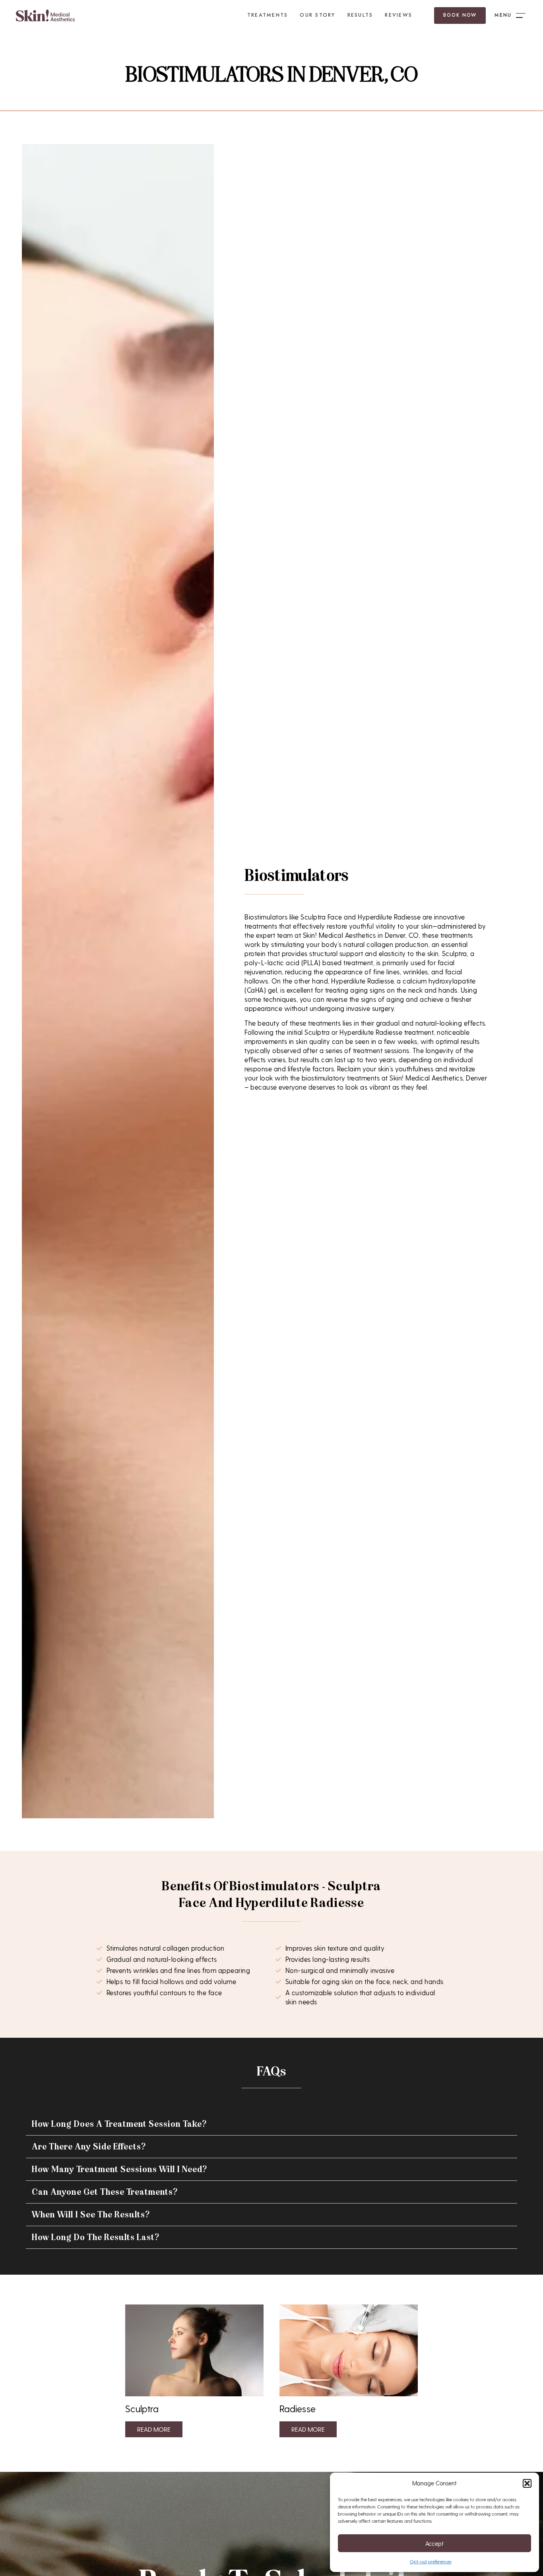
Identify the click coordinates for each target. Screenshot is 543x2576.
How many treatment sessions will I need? (119, 2169)
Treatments (268, 15)
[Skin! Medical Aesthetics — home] (46, 16)
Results (360, 15)
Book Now (460, 15)
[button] (527, 2483)
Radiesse (298, 2408)
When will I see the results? (91, 2215)
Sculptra (142, 2408)
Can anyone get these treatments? (105, 2192)
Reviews (399, 15)
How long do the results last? (96, 2237)
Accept (434, 2543)
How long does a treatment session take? (119, 2124)
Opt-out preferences (431, 2561)
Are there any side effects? (89, 2147)
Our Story (317, 15)
